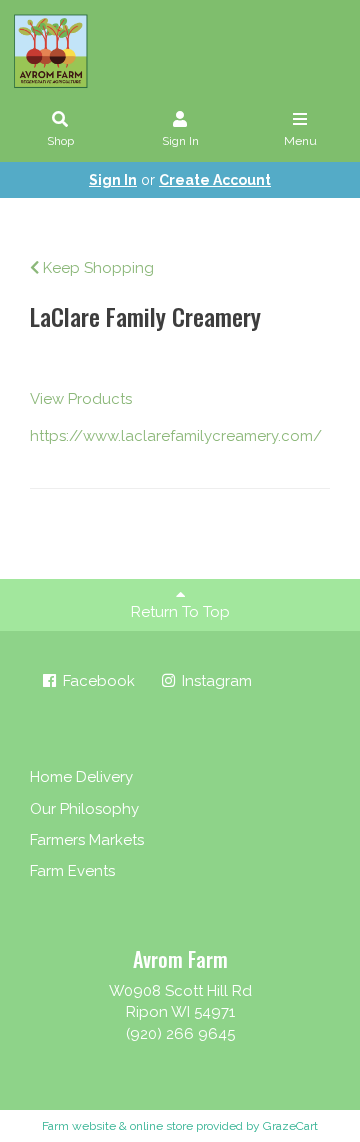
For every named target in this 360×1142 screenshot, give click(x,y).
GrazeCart (290, 1126)
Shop (60, 141)
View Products (81, 399)
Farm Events (72, 871)
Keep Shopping (96, 268)
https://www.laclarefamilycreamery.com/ (176, 436)
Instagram (215, 681)
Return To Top (180, 612)
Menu (300, 141)
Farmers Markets (87, 840)
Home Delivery (81, 777)
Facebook (97, 681)
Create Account (215, 180)
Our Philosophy (84, 809)
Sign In (180, 141)
